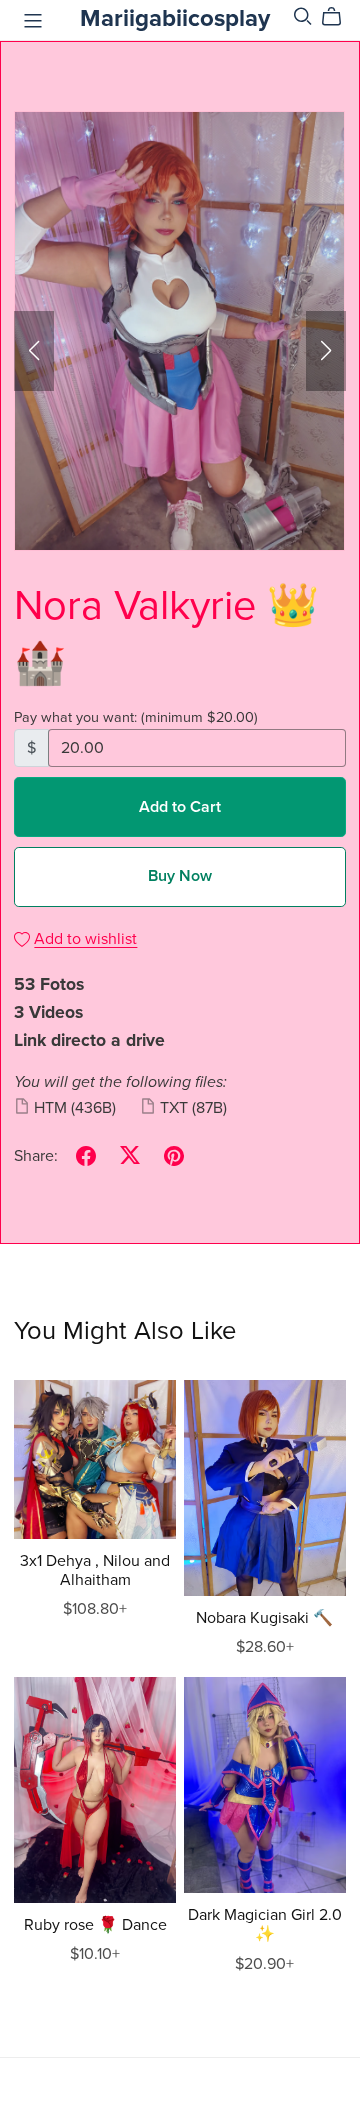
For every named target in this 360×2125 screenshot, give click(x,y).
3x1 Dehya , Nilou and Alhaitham (95, 1570)
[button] (34, 351)
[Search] (303, 16)
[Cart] (339, 17)
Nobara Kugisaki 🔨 (264, 1618)
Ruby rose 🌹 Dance (95, 1925)
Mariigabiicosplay (175, 18)
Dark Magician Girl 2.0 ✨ (265, 1924)
